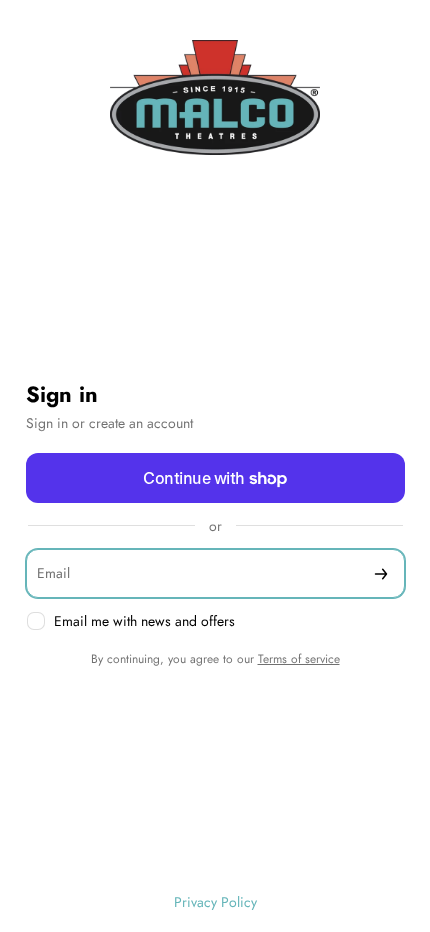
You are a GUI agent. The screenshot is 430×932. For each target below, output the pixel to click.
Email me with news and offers (144, 621)
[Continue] (381, 573)
